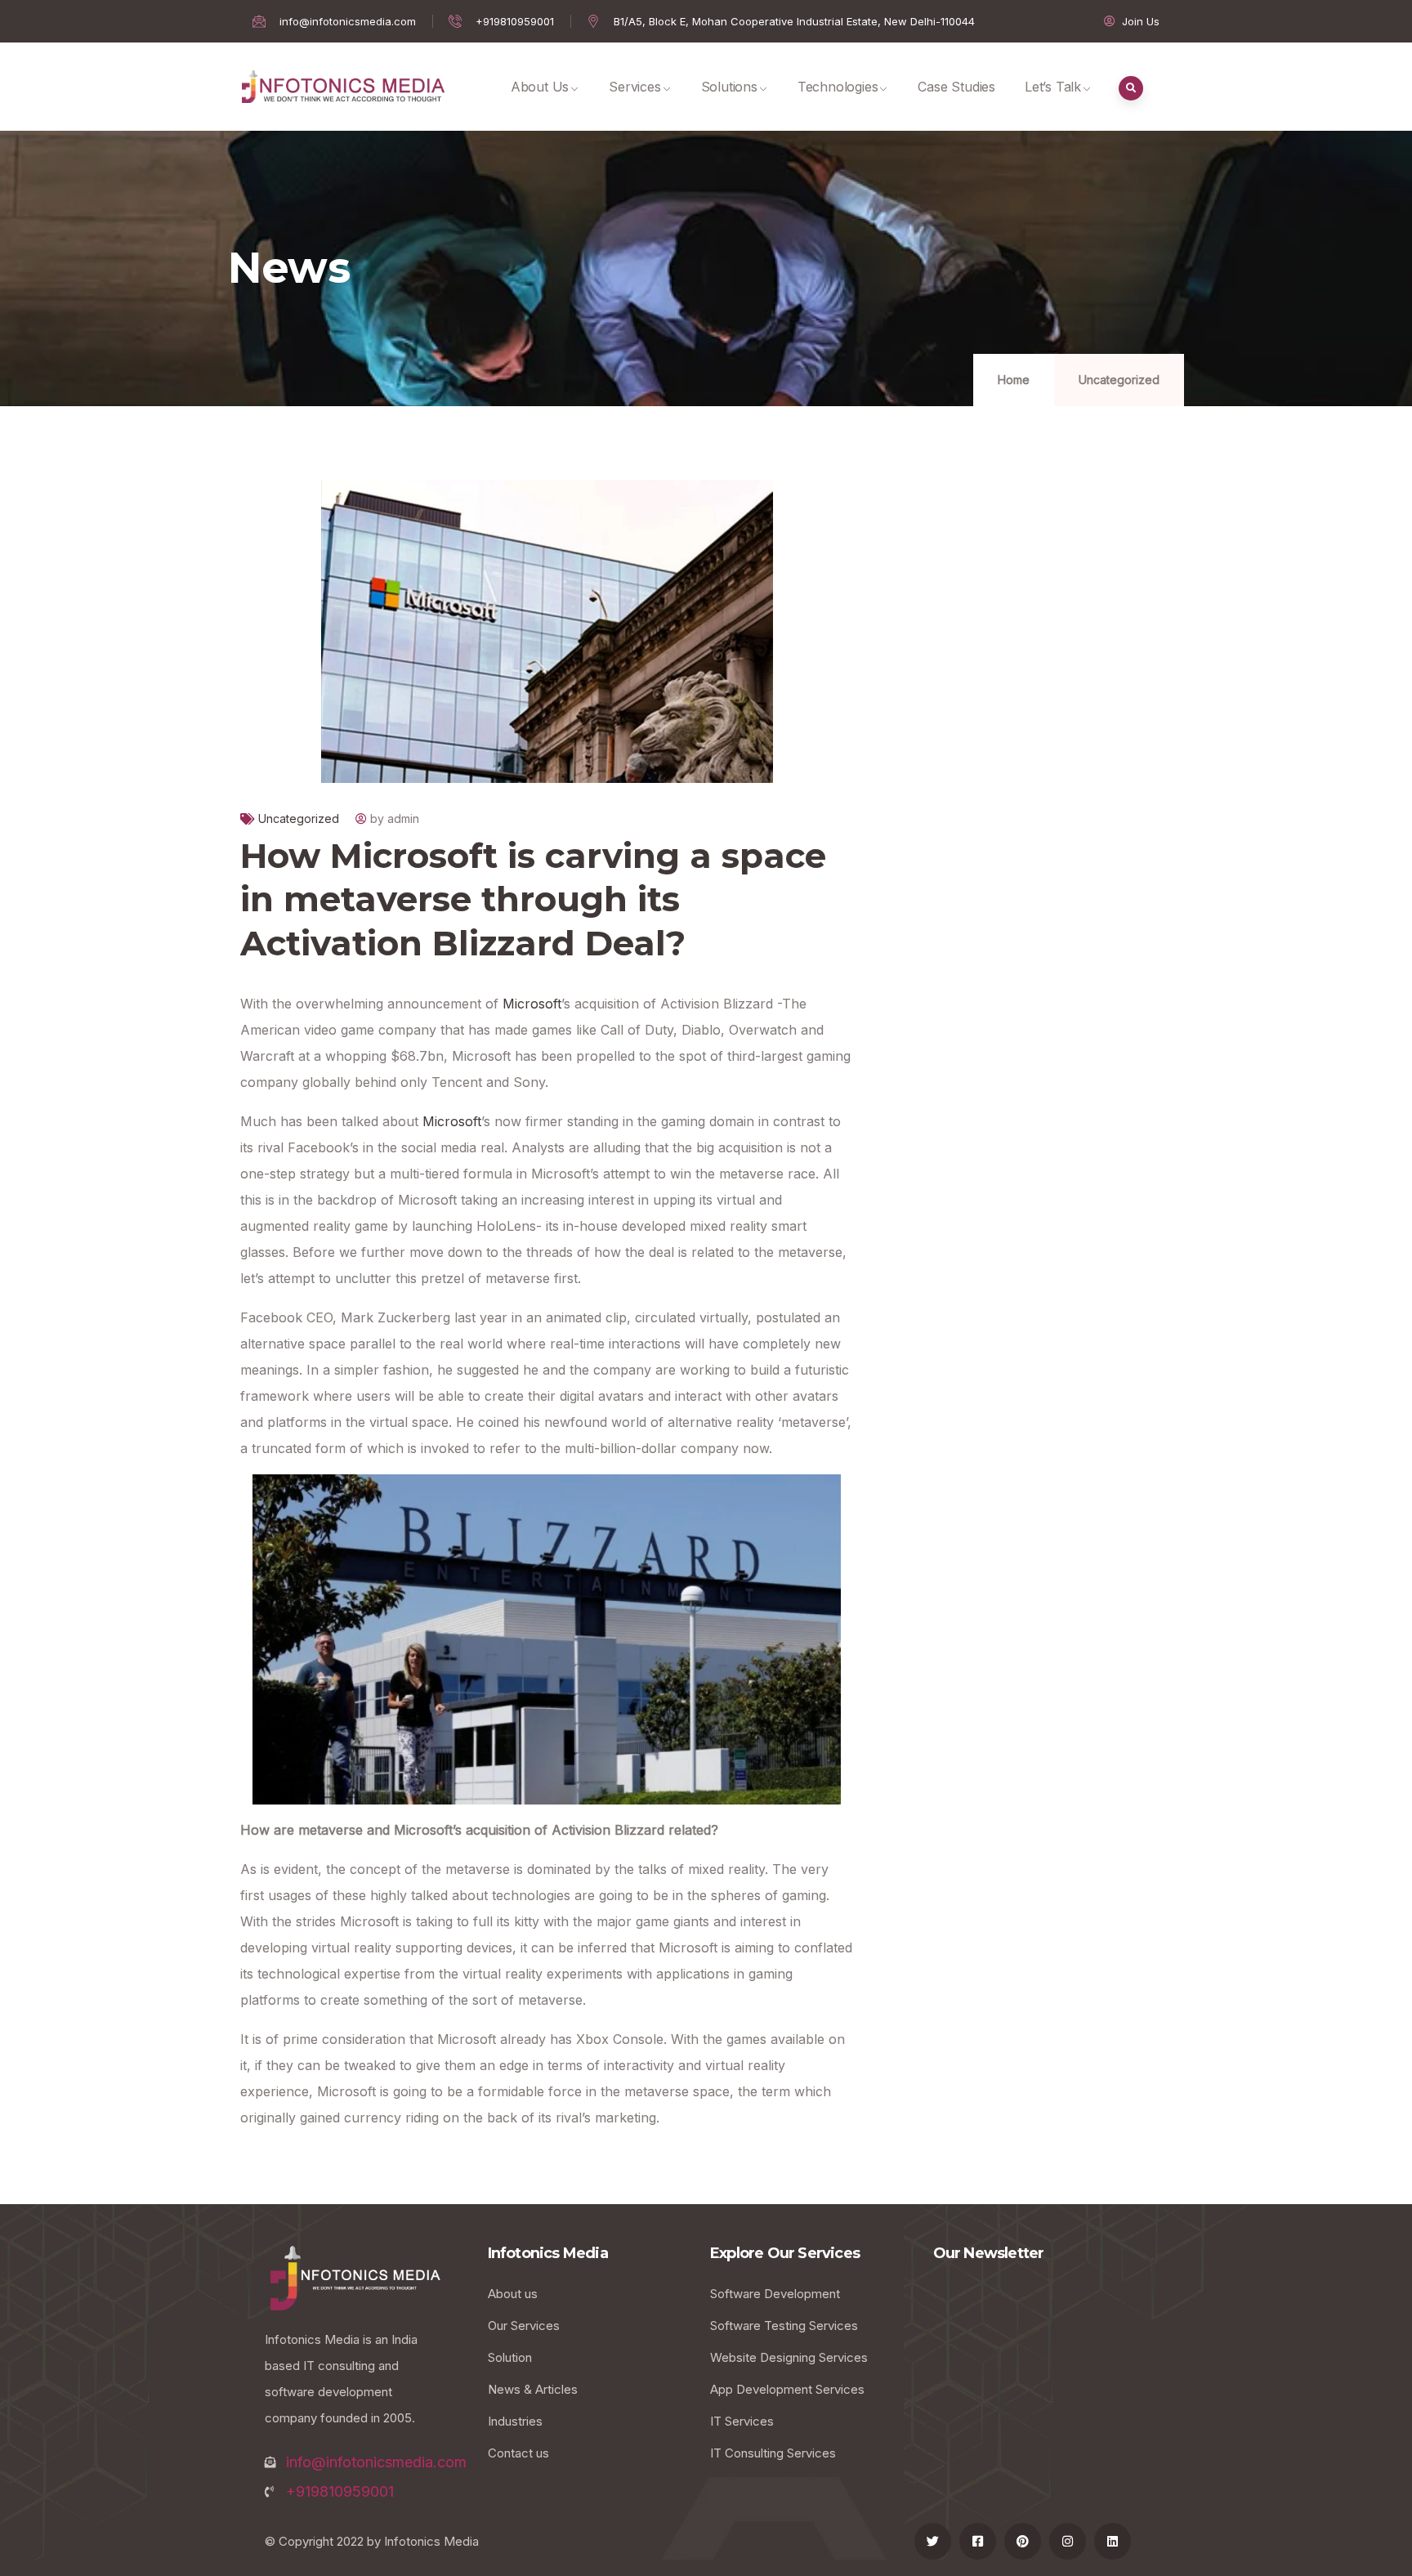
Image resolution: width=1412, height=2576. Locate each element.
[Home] (343, 87)
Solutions (729, 87)
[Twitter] (933, 2541)
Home (1014, 380)
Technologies (838, 87)
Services (635, 87)
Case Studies (956, 87)
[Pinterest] (1023, 2541)
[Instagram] (1068, 2541)
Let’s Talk (1053, 87)
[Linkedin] (1113, 2541)
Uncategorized (1119, 380)
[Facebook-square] (978, 2541)
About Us (540, 87)
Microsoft (532, 1004)
